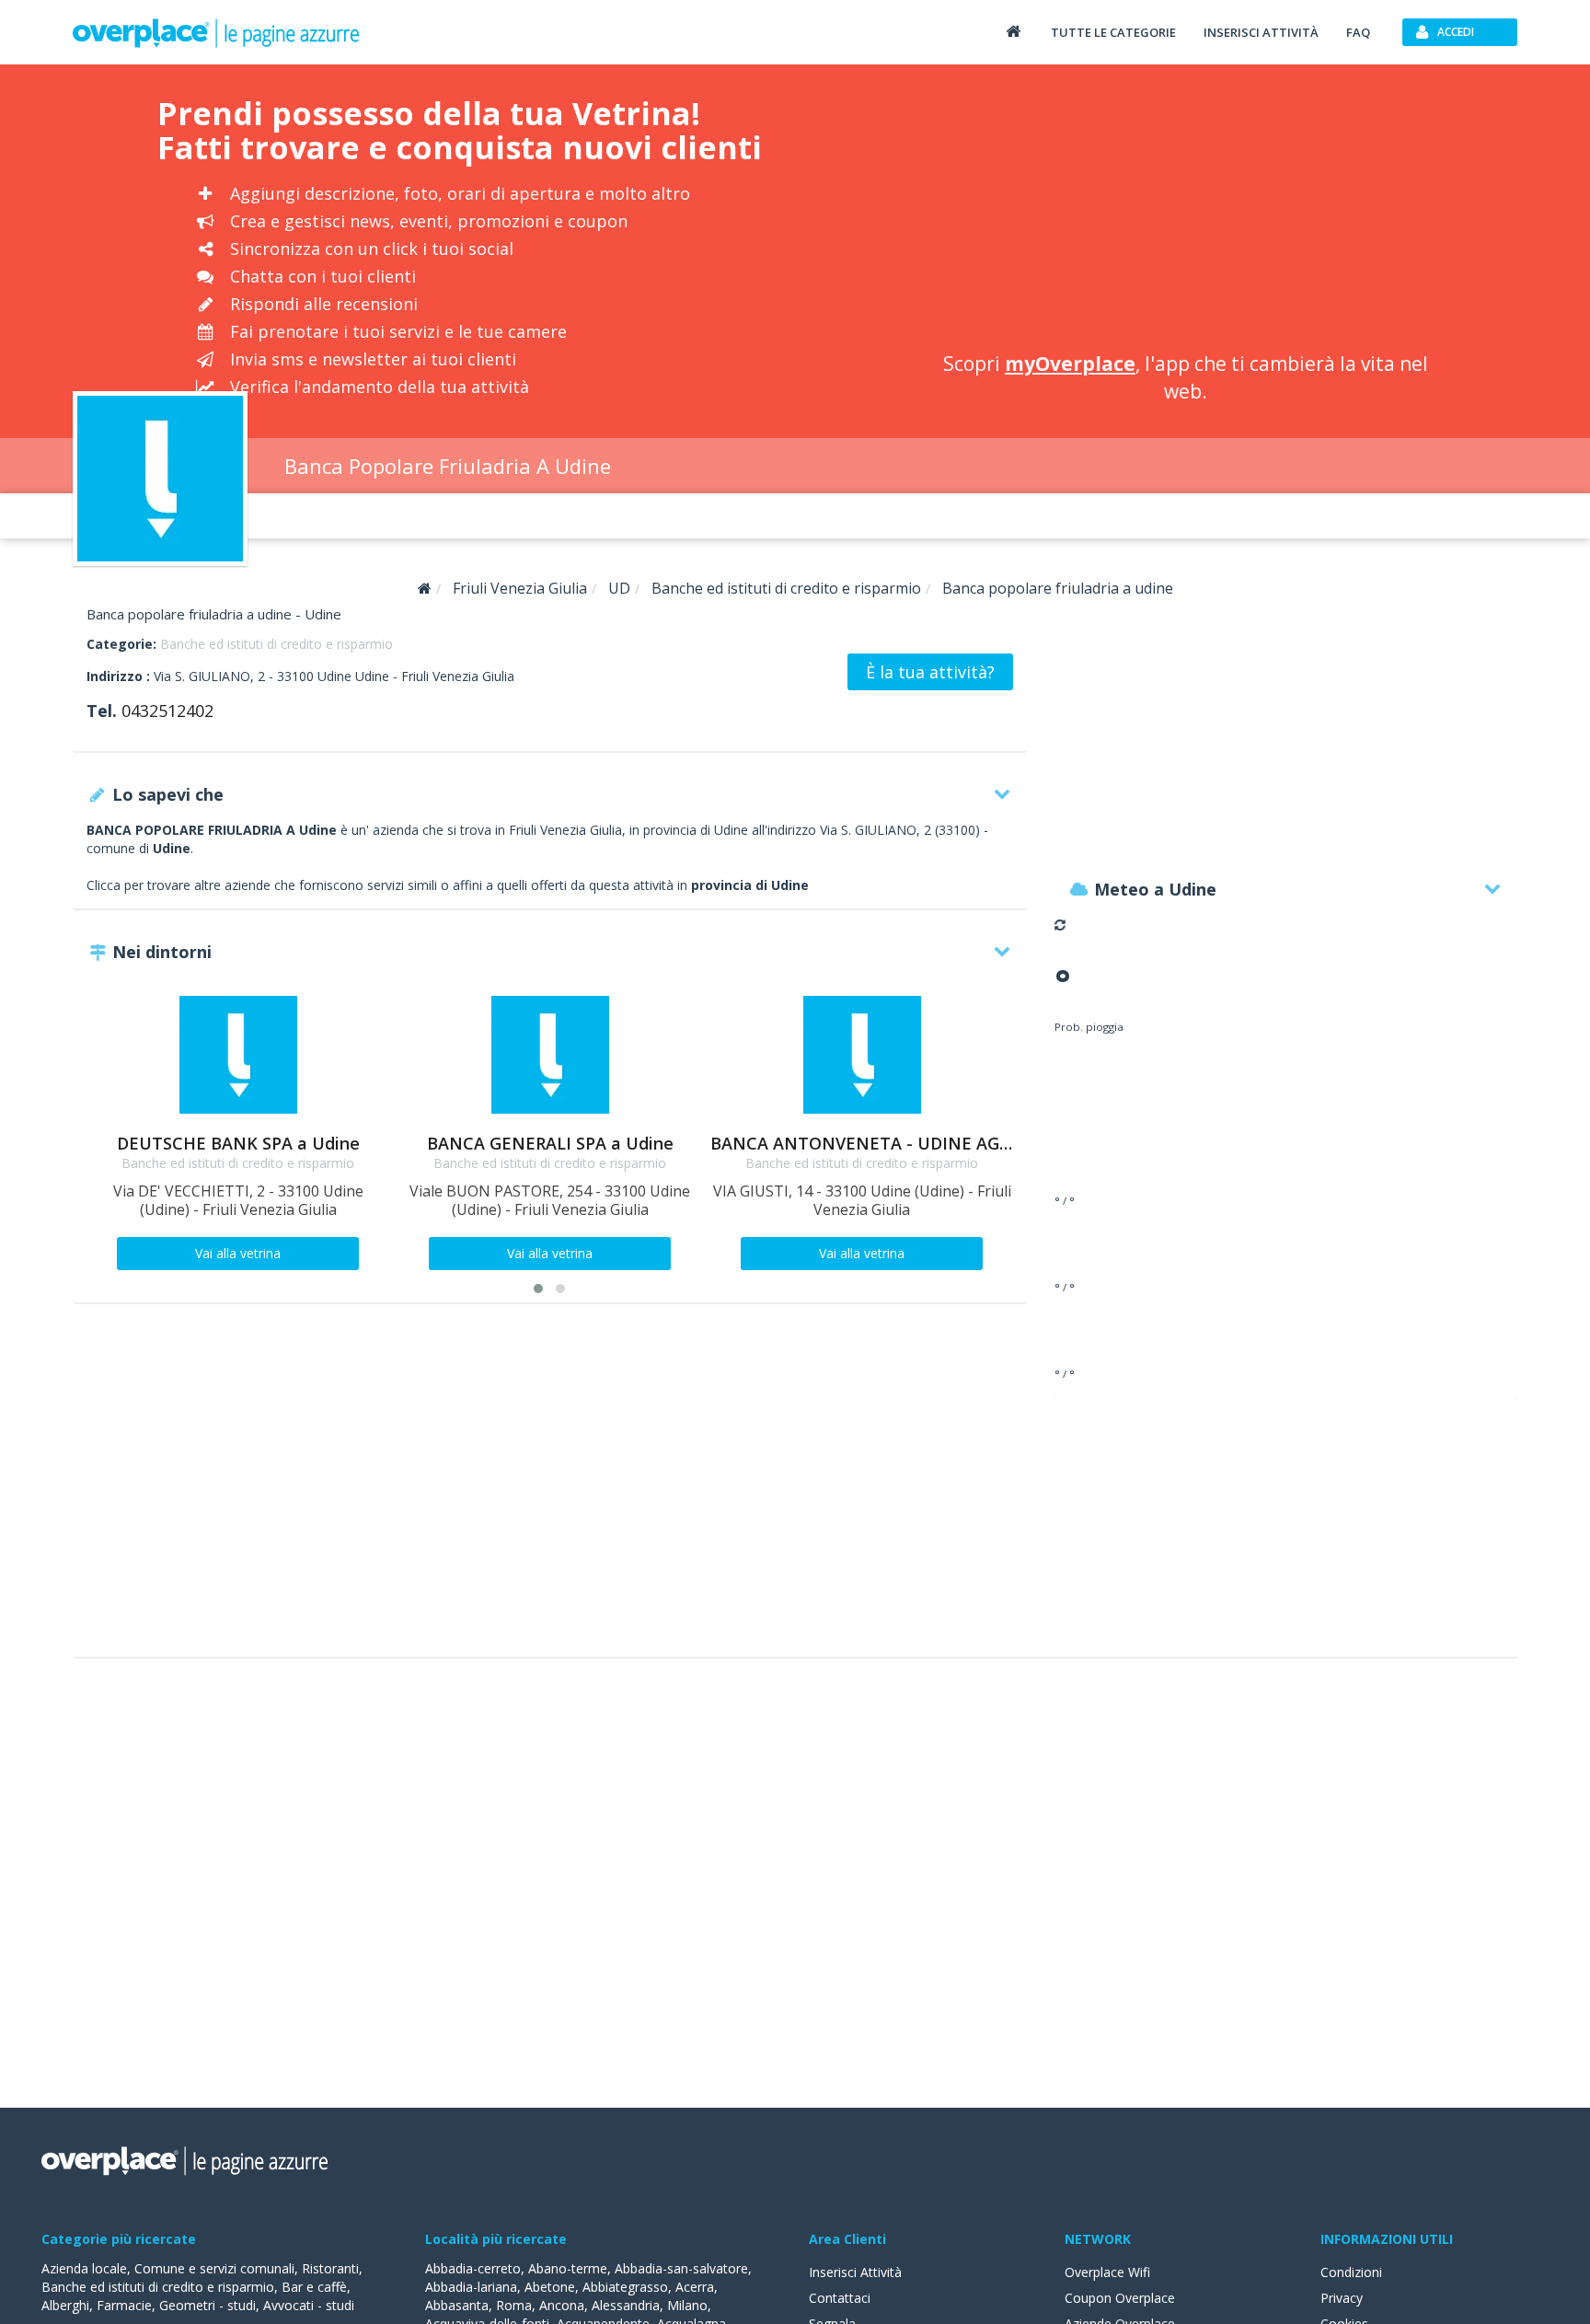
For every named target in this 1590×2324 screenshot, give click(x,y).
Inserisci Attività (855, 2272)
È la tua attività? (930, 672)
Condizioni (1351, 2272)
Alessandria (626, 2305)
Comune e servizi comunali (214, 2268)
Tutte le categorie (1113, 32)
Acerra (695, 2287)
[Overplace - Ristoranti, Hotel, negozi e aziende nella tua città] (216, 32)
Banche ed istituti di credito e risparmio (277, 644)
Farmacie (124, 2305)
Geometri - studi (207, 2305)
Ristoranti (330, 2268)
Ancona (562, 2305)
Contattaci (840, 2298)
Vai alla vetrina (238, 1253)
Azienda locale (84, 2268)
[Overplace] (425, 589)
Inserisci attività (1261, 32)
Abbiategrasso (625, 2287)
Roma (514, 2305)
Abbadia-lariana (471, 2287)
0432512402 (167, 711)
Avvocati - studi (309, 2305)
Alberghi (65, 2305)
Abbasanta (457, 2305)
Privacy (1342, 2298)
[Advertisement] (1185, 212)
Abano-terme (568, 2268)
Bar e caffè (314, 2287)
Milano (687, 2305)
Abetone (550, 2287)
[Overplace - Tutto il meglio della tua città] (1013, 31)
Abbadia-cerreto (473, 2268)
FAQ (1358, 32)
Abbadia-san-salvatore (681, 2268)
